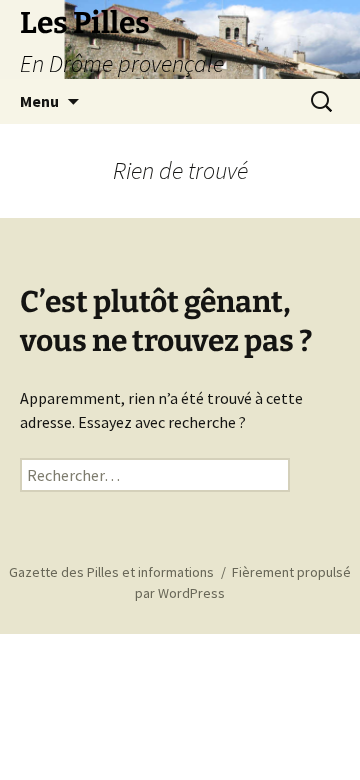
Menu (39, 101)
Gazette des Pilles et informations (111, 572)
